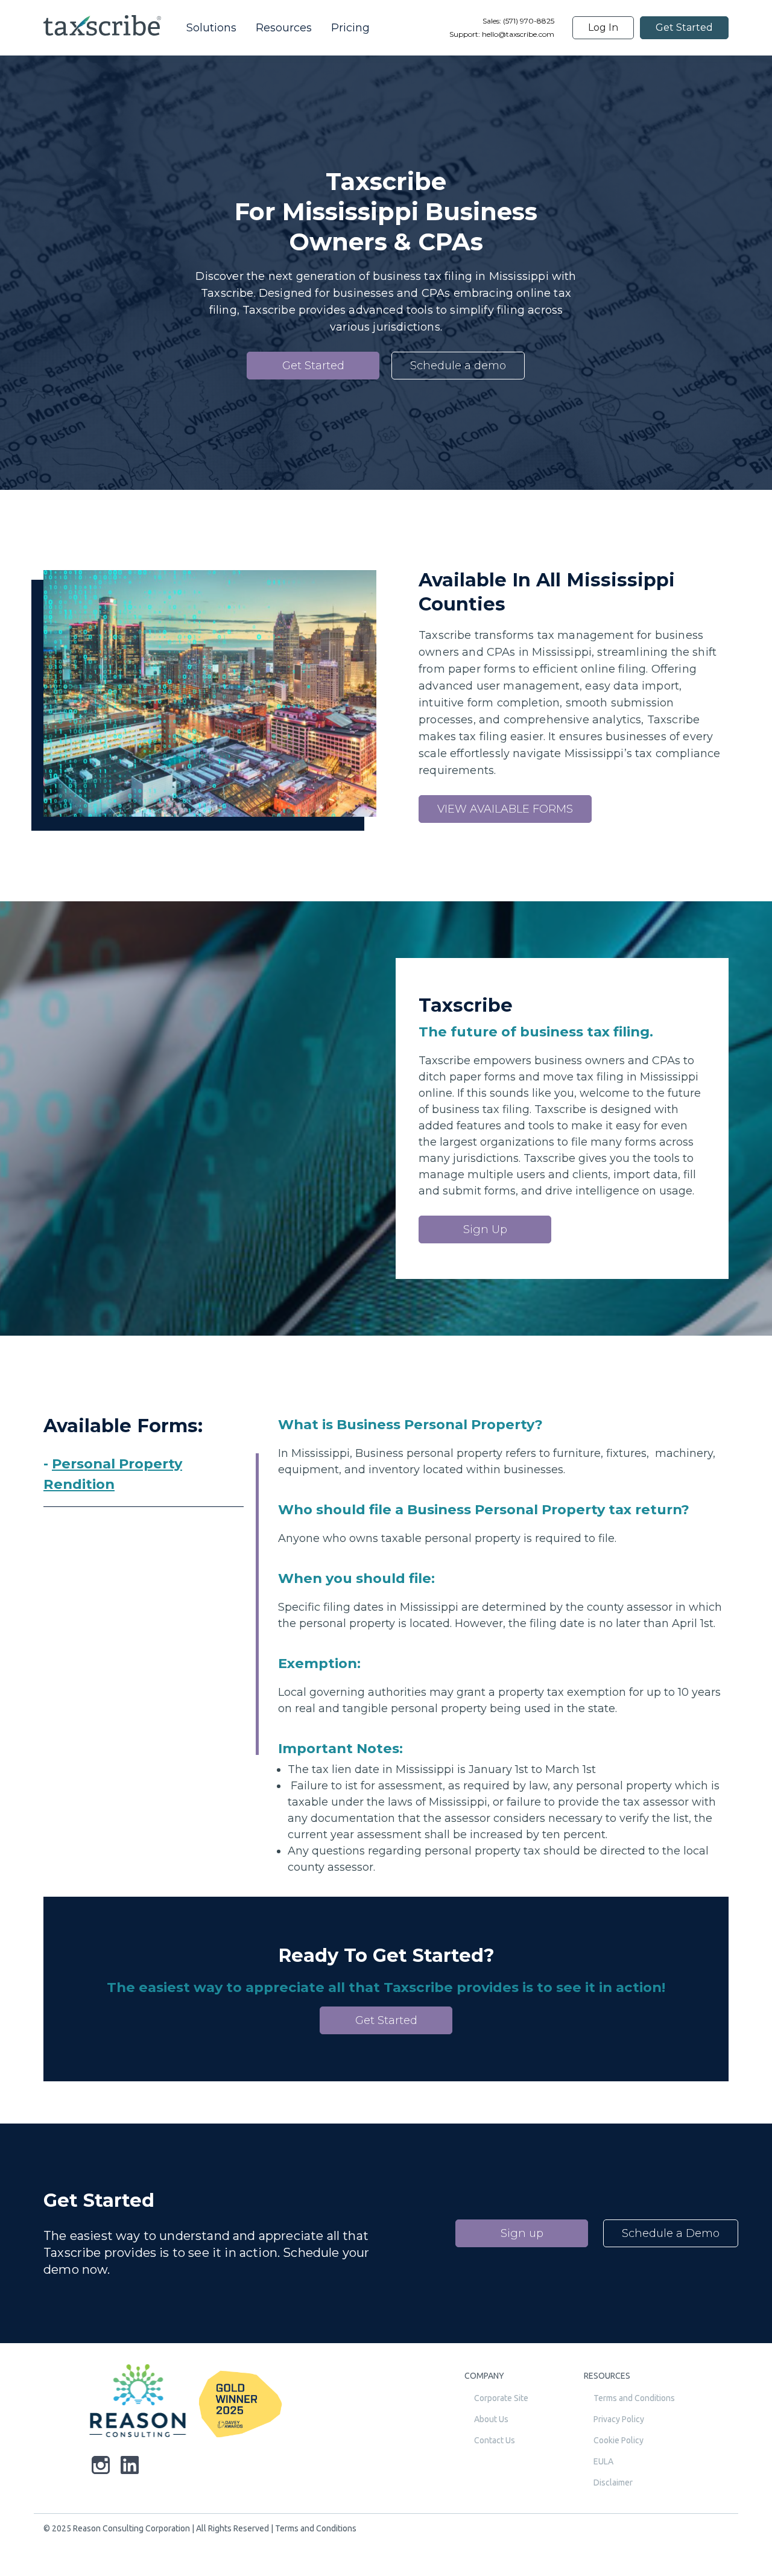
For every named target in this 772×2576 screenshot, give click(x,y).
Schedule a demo (458, 366)
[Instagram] (101, 2467)
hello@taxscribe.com (518, 34)
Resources (284, 28)
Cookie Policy (619, 2440)
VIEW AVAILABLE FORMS (505, 809)
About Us (491, 2419)
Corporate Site (501, 2398)
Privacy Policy (619, 2419)
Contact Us (495, 2440)
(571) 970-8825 (528, 21)
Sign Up (485, 1229)
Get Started (684, 27)
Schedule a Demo (671, 2233)
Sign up (522, 2233)
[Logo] (138, 2404)
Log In (603, 27)
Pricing (350, 28)
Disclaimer (613, 2482)
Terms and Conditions (634, 2398)
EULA (603, 2461)
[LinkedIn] (130, 2467)
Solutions (211, 28)
